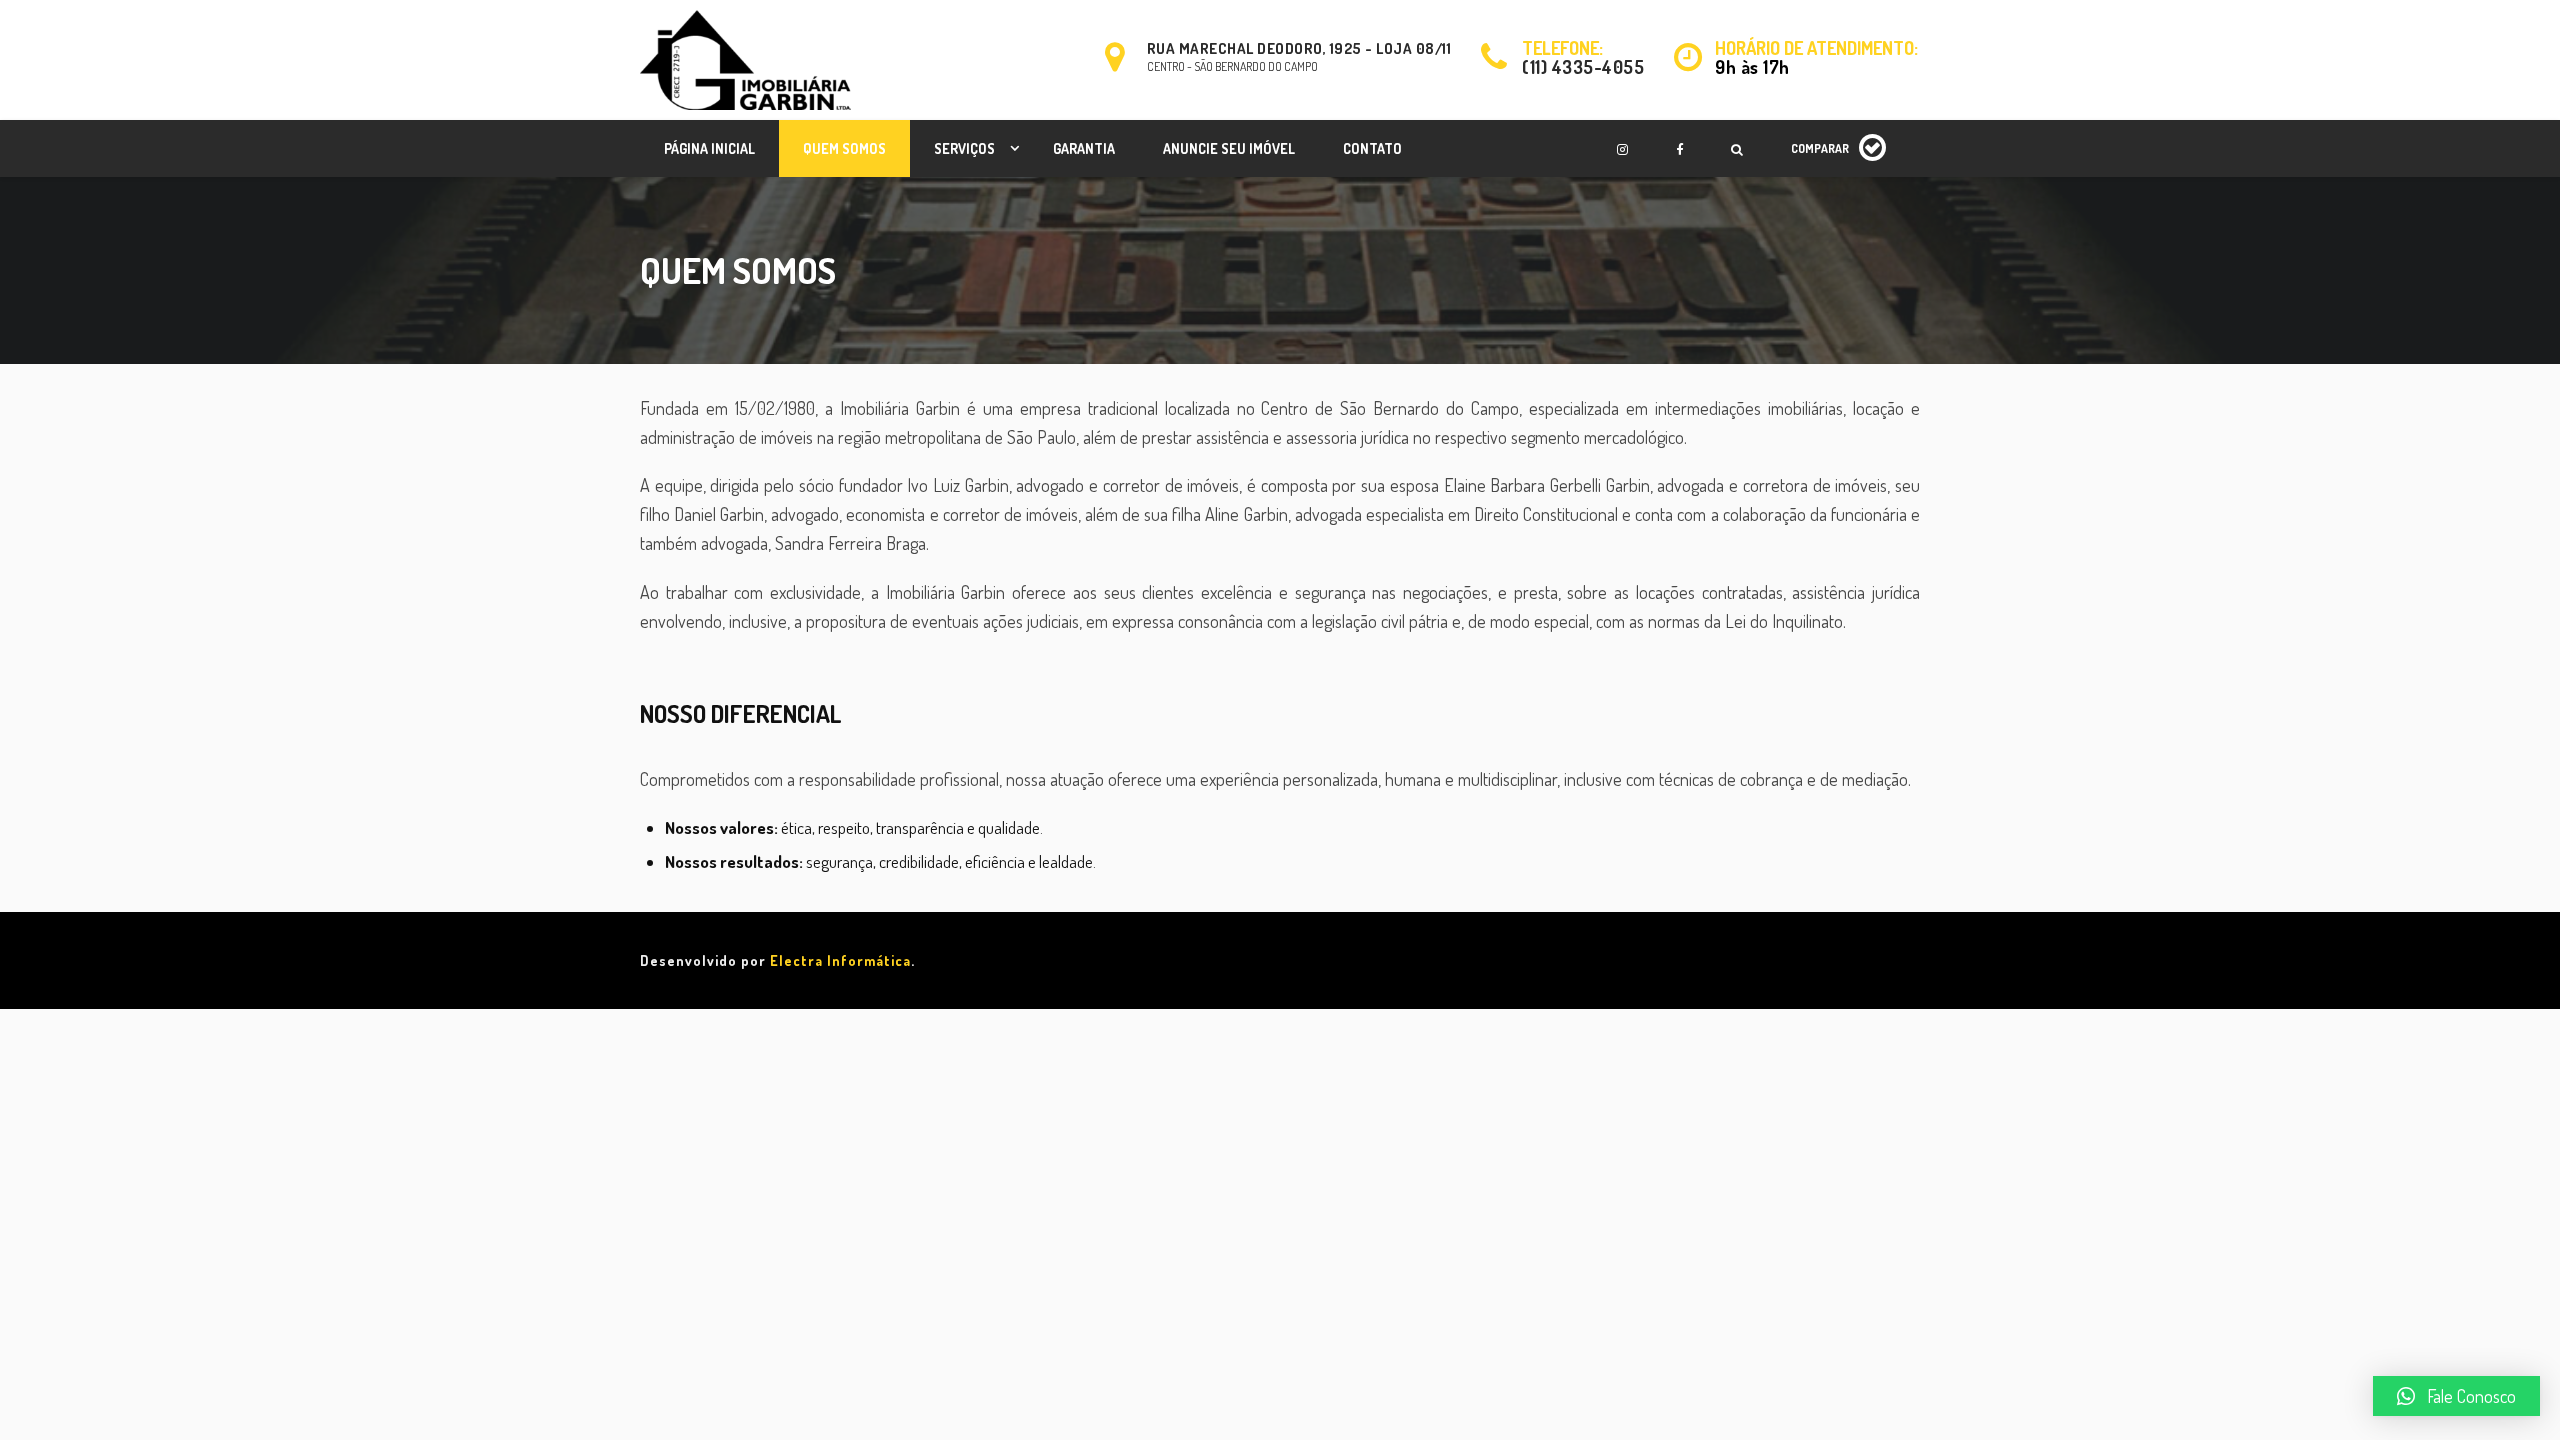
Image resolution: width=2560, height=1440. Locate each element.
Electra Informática (840, 960)
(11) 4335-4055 (1583, 67)
